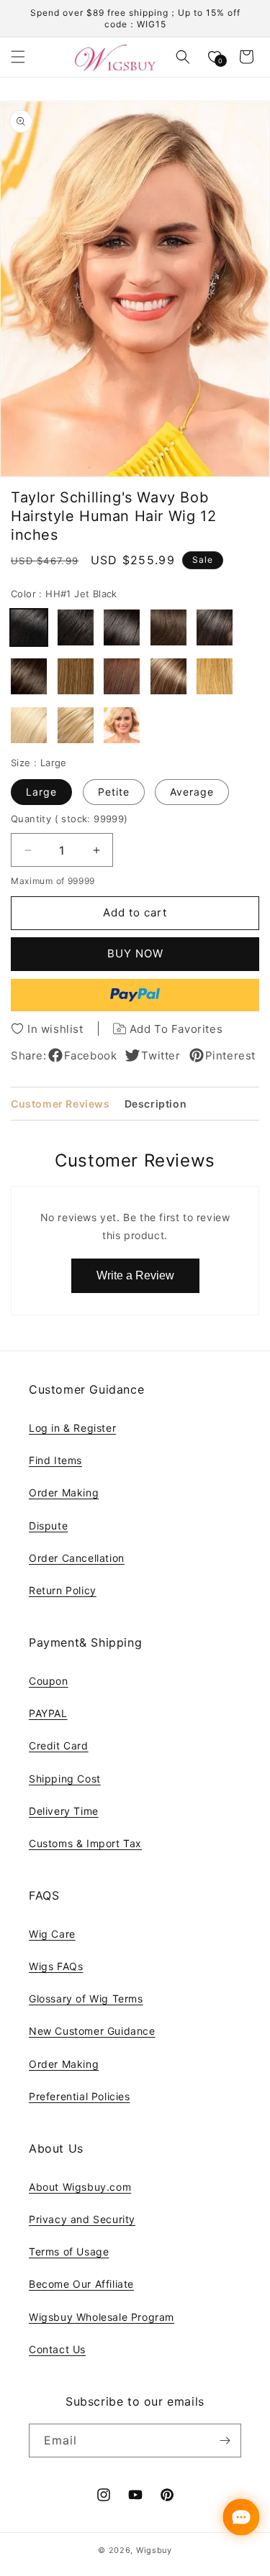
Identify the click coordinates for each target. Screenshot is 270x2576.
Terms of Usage (69, 2251)
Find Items (55, 1460)
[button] (18, 57)
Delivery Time (64, 1811)
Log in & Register (72, 1428)
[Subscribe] (225, 2441)
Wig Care (52, 1934)
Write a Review (135, 1275)
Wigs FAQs (56, 1966)
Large (41, 792)
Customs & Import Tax (85, 1843)
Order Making (64, 1492)
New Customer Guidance (92, 2031)
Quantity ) (69, 819)
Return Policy (63, 1590)
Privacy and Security (82, 2219)
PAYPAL (48, 1713)
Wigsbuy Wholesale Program (102, 2317)
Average (192, 792)
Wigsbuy (154, 2550)
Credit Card (59, 1745)
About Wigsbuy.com (80, 2187)
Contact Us (57, 2349)
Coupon (49, 1681)
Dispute (48, 1526)
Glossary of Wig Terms (86, 1998)
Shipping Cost (65, 1779)
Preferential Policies (80, 2096)
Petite (114, 792)
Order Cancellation (77, 1558)
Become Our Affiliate (81, 2284)
